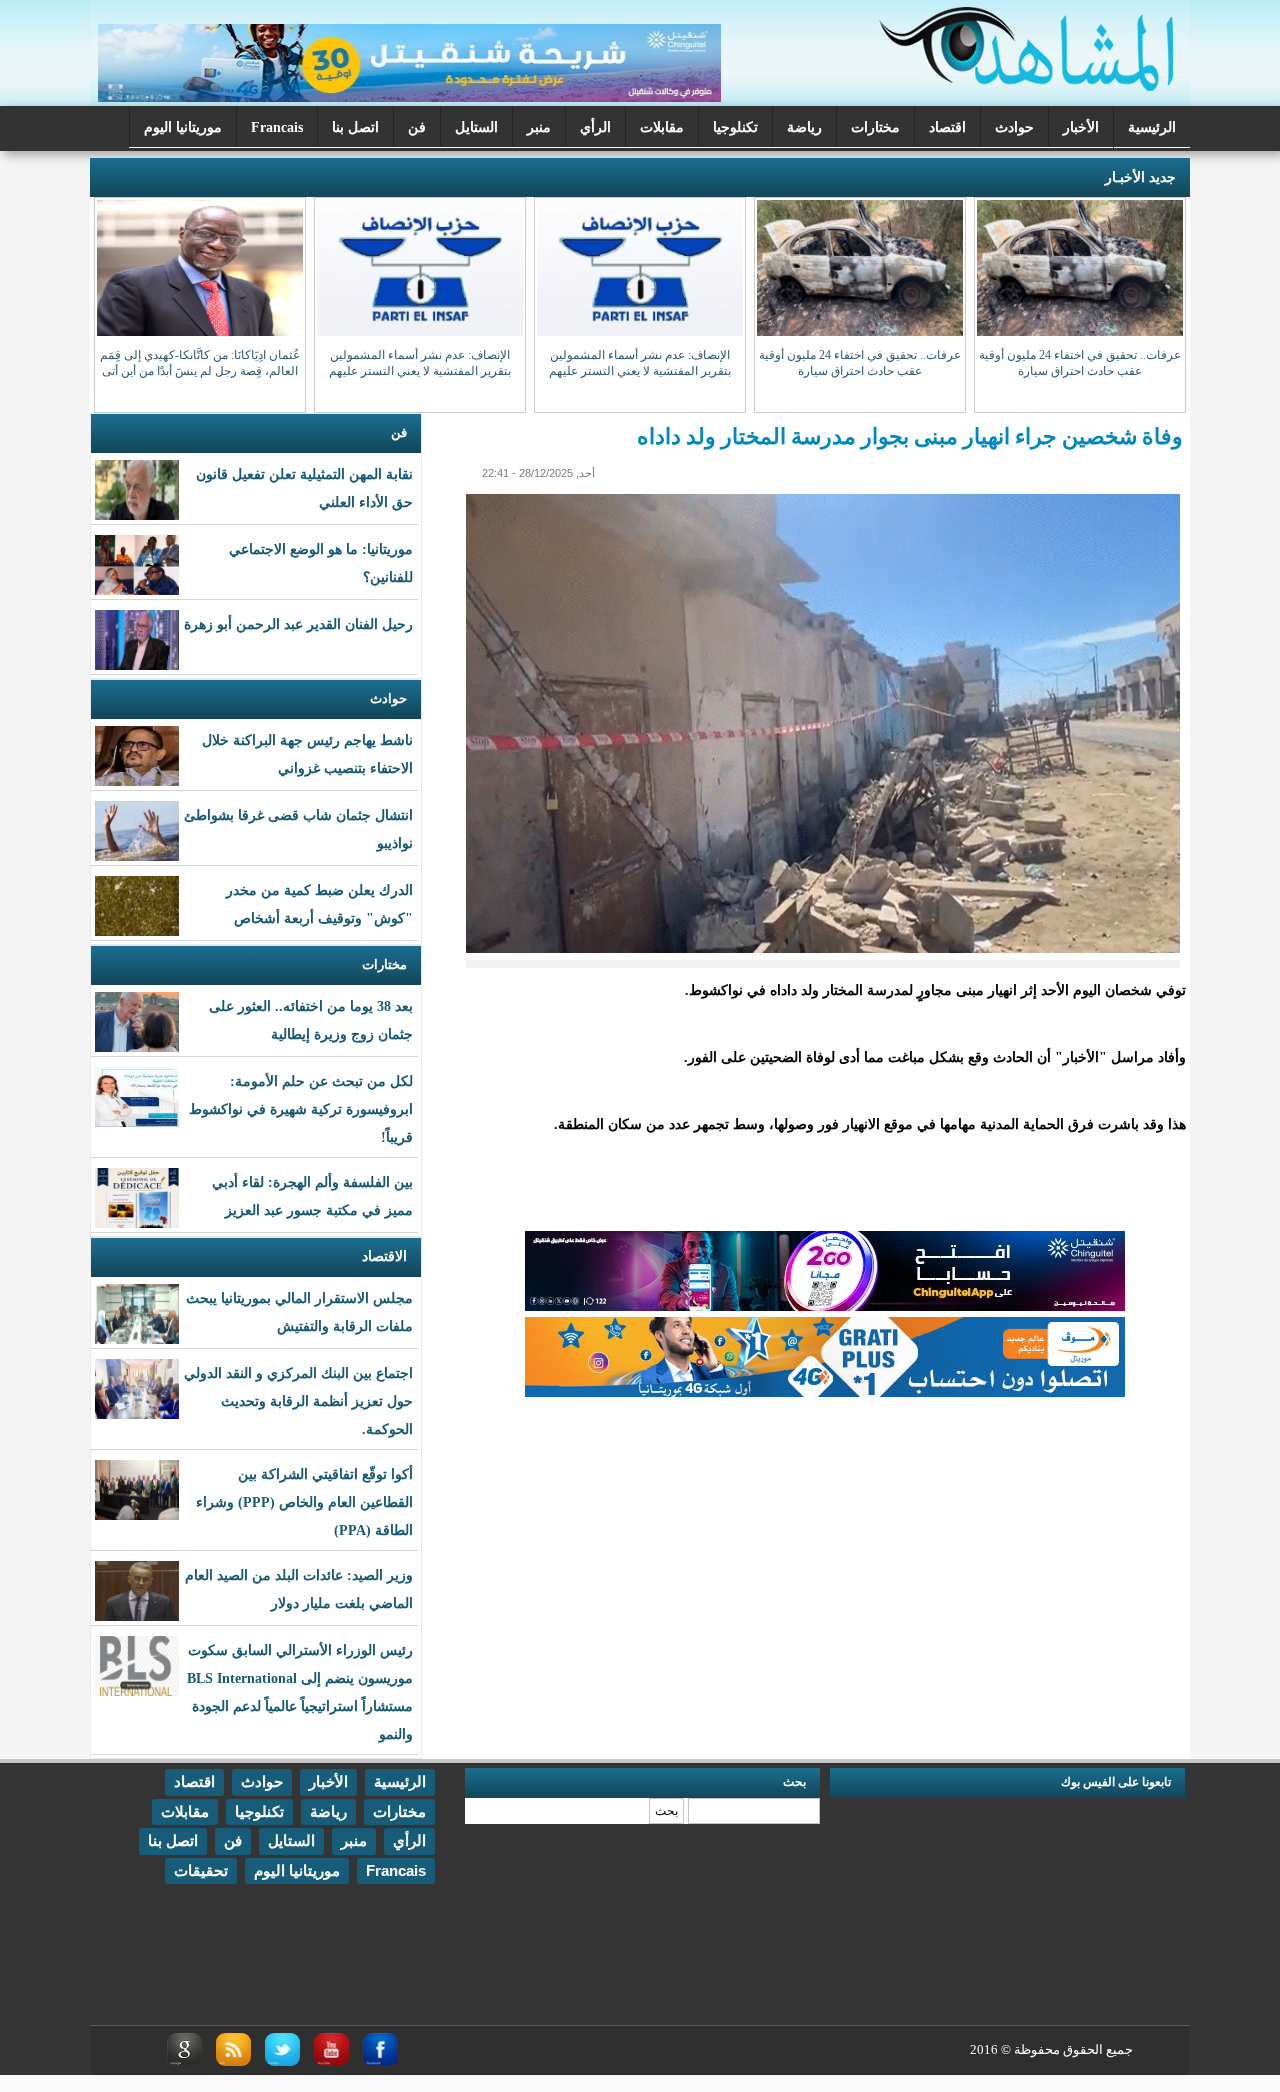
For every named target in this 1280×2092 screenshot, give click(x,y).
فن (417, 127)
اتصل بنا (355, 127)
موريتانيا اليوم (183, 127)
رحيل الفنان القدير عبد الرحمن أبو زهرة (298, 624)
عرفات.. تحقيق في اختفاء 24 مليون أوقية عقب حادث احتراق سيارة (1080, 363)
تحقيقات (201, 1870)
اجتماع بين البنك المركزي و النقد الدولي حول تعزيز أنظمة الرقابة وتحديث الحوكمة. (298, 1401)
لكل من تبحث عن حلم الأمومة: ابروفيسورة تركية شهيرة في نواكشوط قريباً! (301, 1109)
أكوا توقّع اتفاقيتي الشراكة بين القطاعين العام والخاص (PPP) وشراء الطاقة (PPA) (304, 1502)
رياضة (804, 127)
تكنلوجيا (735, 127)
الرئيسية (1152, 127)
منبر (539, 127)
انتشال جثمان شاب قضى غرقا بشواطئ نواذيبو (298, 829)
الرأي (595, 127)
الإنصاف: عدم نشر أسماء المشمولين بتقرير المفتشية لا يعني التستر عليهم (640, 363)
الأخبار (1081, 127)
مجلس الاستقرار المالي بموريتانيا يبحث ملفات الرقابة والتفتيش (299, 1312)
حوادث (1014, 127)
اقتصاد (947, 127)
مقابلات (662, 127)
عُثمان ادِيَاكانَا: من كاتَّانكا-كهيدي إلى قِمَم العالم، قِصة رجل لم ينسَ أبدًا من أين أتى (200, 363)
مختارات (875, 127)
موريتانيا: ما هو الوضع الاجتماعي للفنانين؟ (321, 563)
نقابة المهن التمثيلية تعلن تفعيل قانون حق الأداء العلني (304, 488)
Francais (277, 127)
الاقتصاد (384, 1256)
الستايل (476, 127)
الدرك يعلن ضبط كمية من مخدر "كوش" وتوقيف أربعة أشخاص (319, 904)
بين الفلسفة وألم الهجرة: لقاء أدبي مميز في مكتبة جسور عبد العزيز (312, 1196)
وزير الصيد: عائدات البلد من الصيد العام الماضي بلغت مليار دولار (299, 1589)
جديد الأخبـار (1140, 177)
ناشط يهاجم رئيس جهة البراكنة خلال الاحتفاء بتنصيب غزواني (307, 754)
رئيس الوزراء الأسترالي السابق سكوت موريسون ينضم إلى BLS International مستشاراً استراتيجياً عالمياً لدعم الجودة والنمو (300, 1692)
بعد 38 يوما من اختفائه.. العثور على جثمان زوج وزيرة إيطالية (311, 1020)
